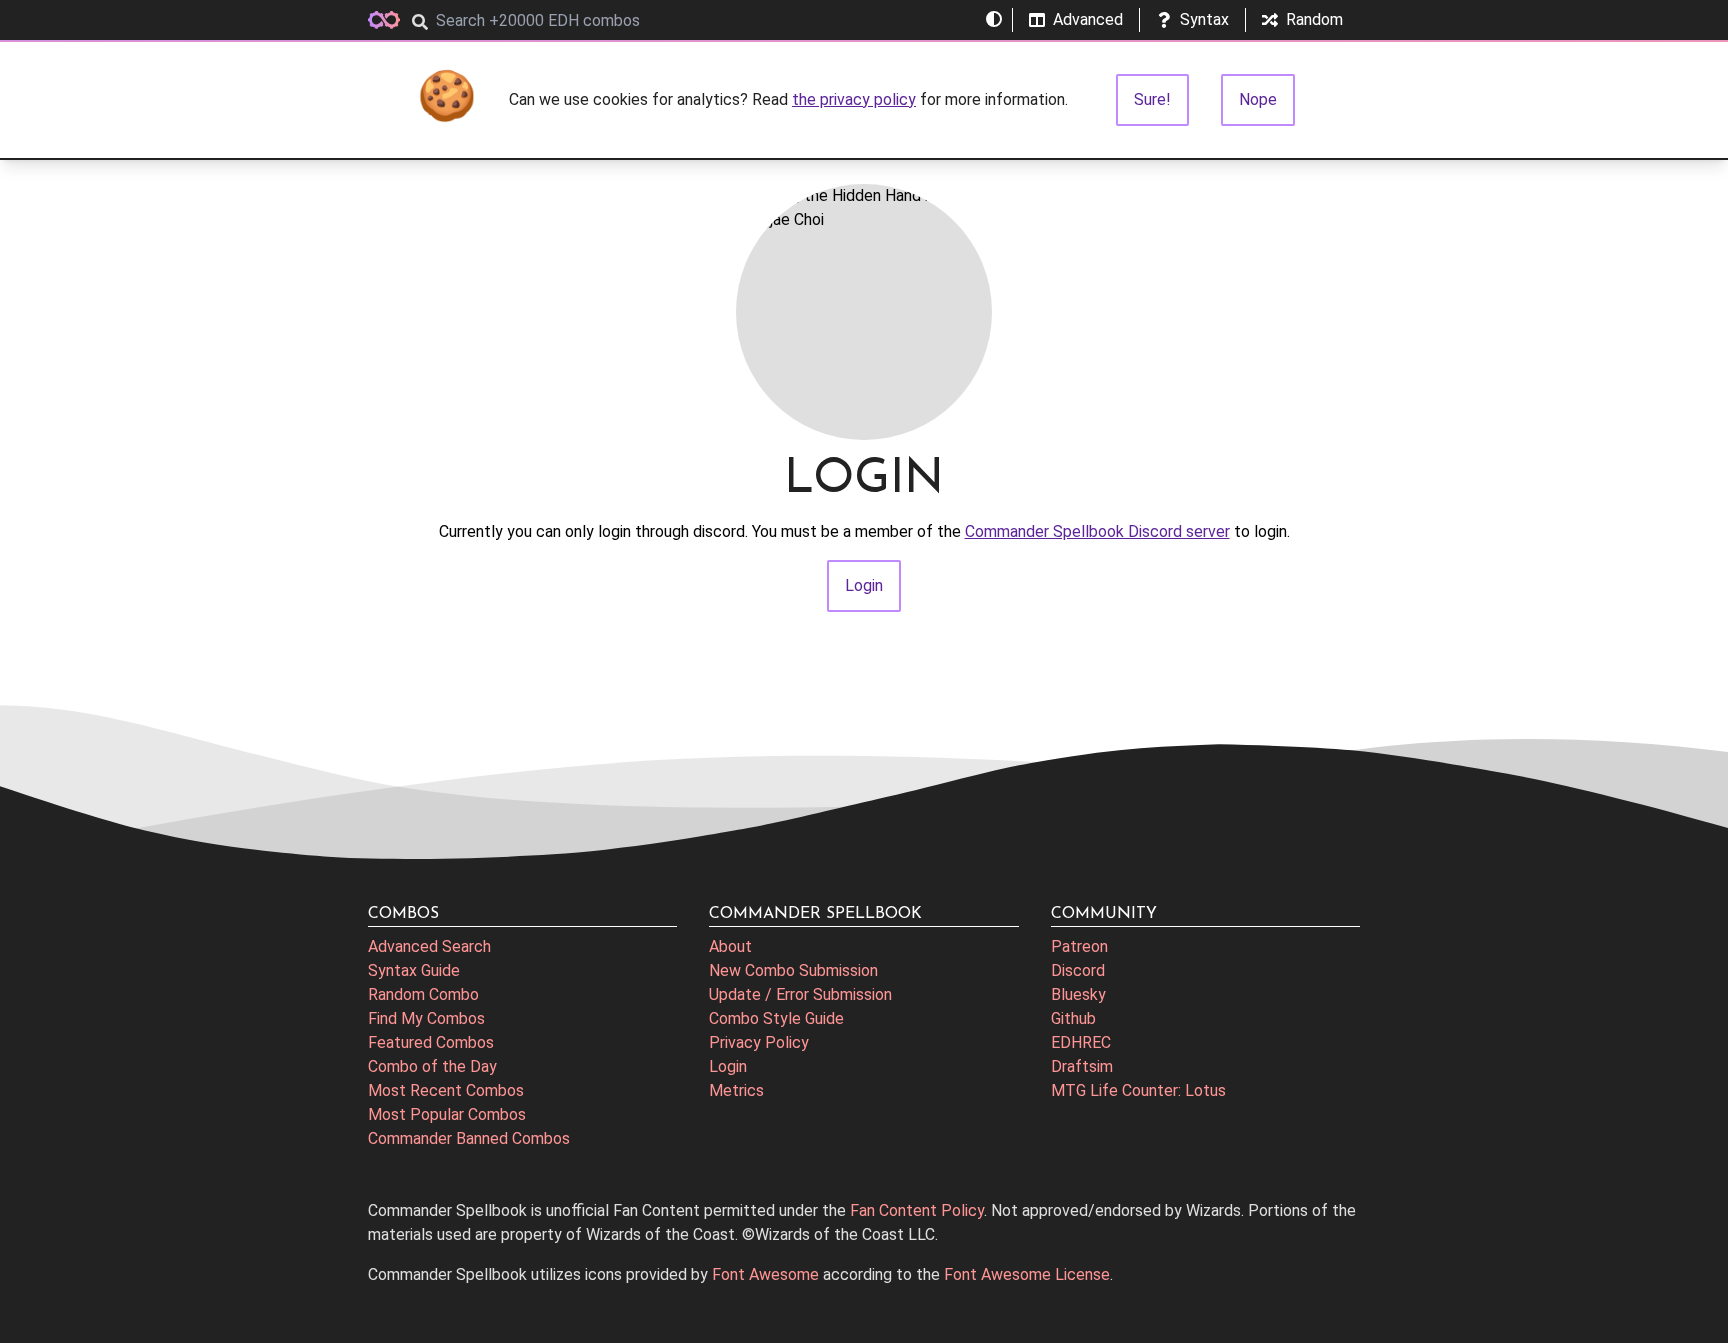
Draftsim (1082, 1066)
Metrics (736, 1090)
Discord (1078, 970)
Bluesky (1078, 994)
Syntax (1204, 19)
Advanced (1088, 19)
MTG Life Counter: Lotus (1138, 1090)
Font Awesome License (1027, 1274)
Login (728, 1066)
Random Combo (423, 994)
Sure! (1152, 99)
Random (1314, 19)
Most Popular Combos (447, 1114)
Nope (1258, 99)
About (730, 946)
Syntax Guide (414, 970)
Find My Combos (426, 1018)
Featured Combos (431, 1042)
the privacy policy (854, 99)
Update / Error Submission (800, 994)
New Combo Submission (793, 970)
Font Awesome (765, 1274)
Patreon (1079, 946)
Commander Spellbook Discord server (1097, 531)
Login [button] (864, 585)
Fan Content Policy (917, 1210)
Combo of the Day (432, 1066)
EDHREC (1081, 1042)
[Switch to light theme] (994, 20)
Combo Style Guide (776, 1018)
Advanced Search (429, 946)
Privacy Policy (759, 1042)
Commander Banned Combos (469, 1138)
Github (1073, 1018)
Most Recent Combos (446, 1090)
